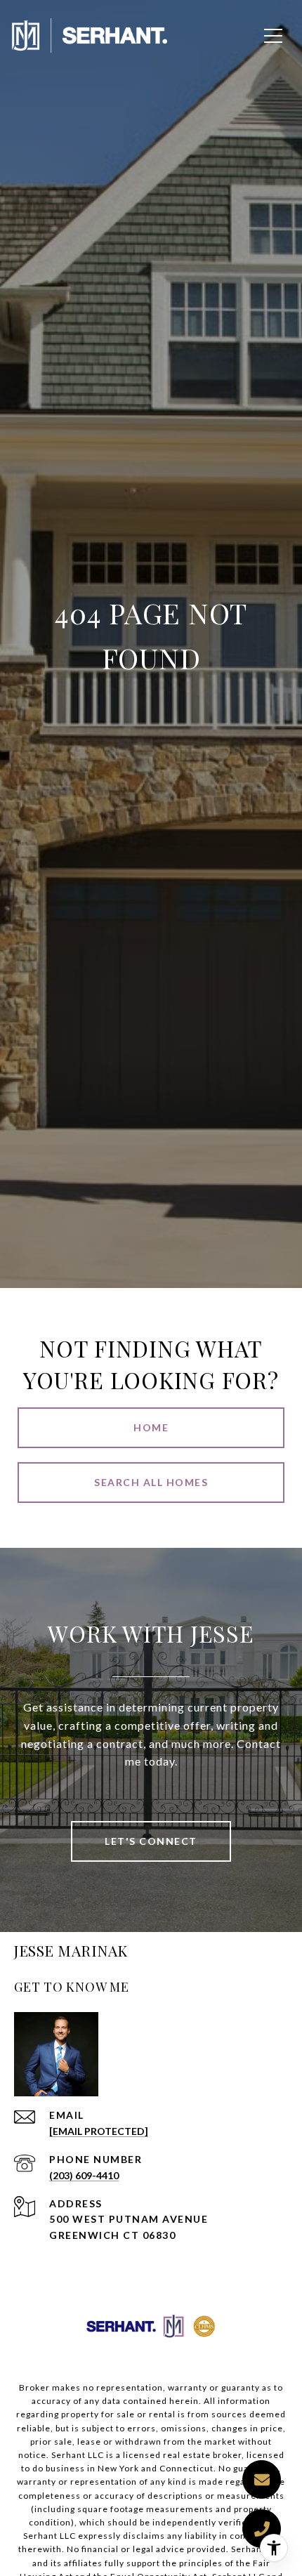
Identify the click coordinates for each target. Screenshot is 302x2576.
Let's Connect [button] (151, 1841)
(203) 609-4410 (84, 2175)
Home (151, 1427)
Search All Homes (151, 1482)
